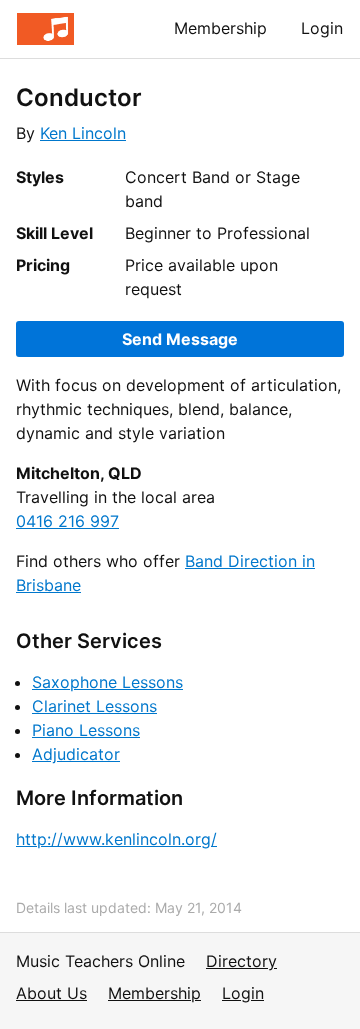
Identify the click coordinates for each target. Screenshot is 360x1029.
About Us (51, 993)
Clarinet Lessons (94, 706)
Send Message (180, 339)
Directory (241, 961)
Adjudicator (76, 754)
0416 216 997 (67, 521)
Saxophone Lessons (107, 682)
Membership (220, 28)
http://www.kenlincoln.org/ (116, 839)
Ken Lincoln (83, 133)
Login (322, 28)
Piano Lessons (86, 730)
